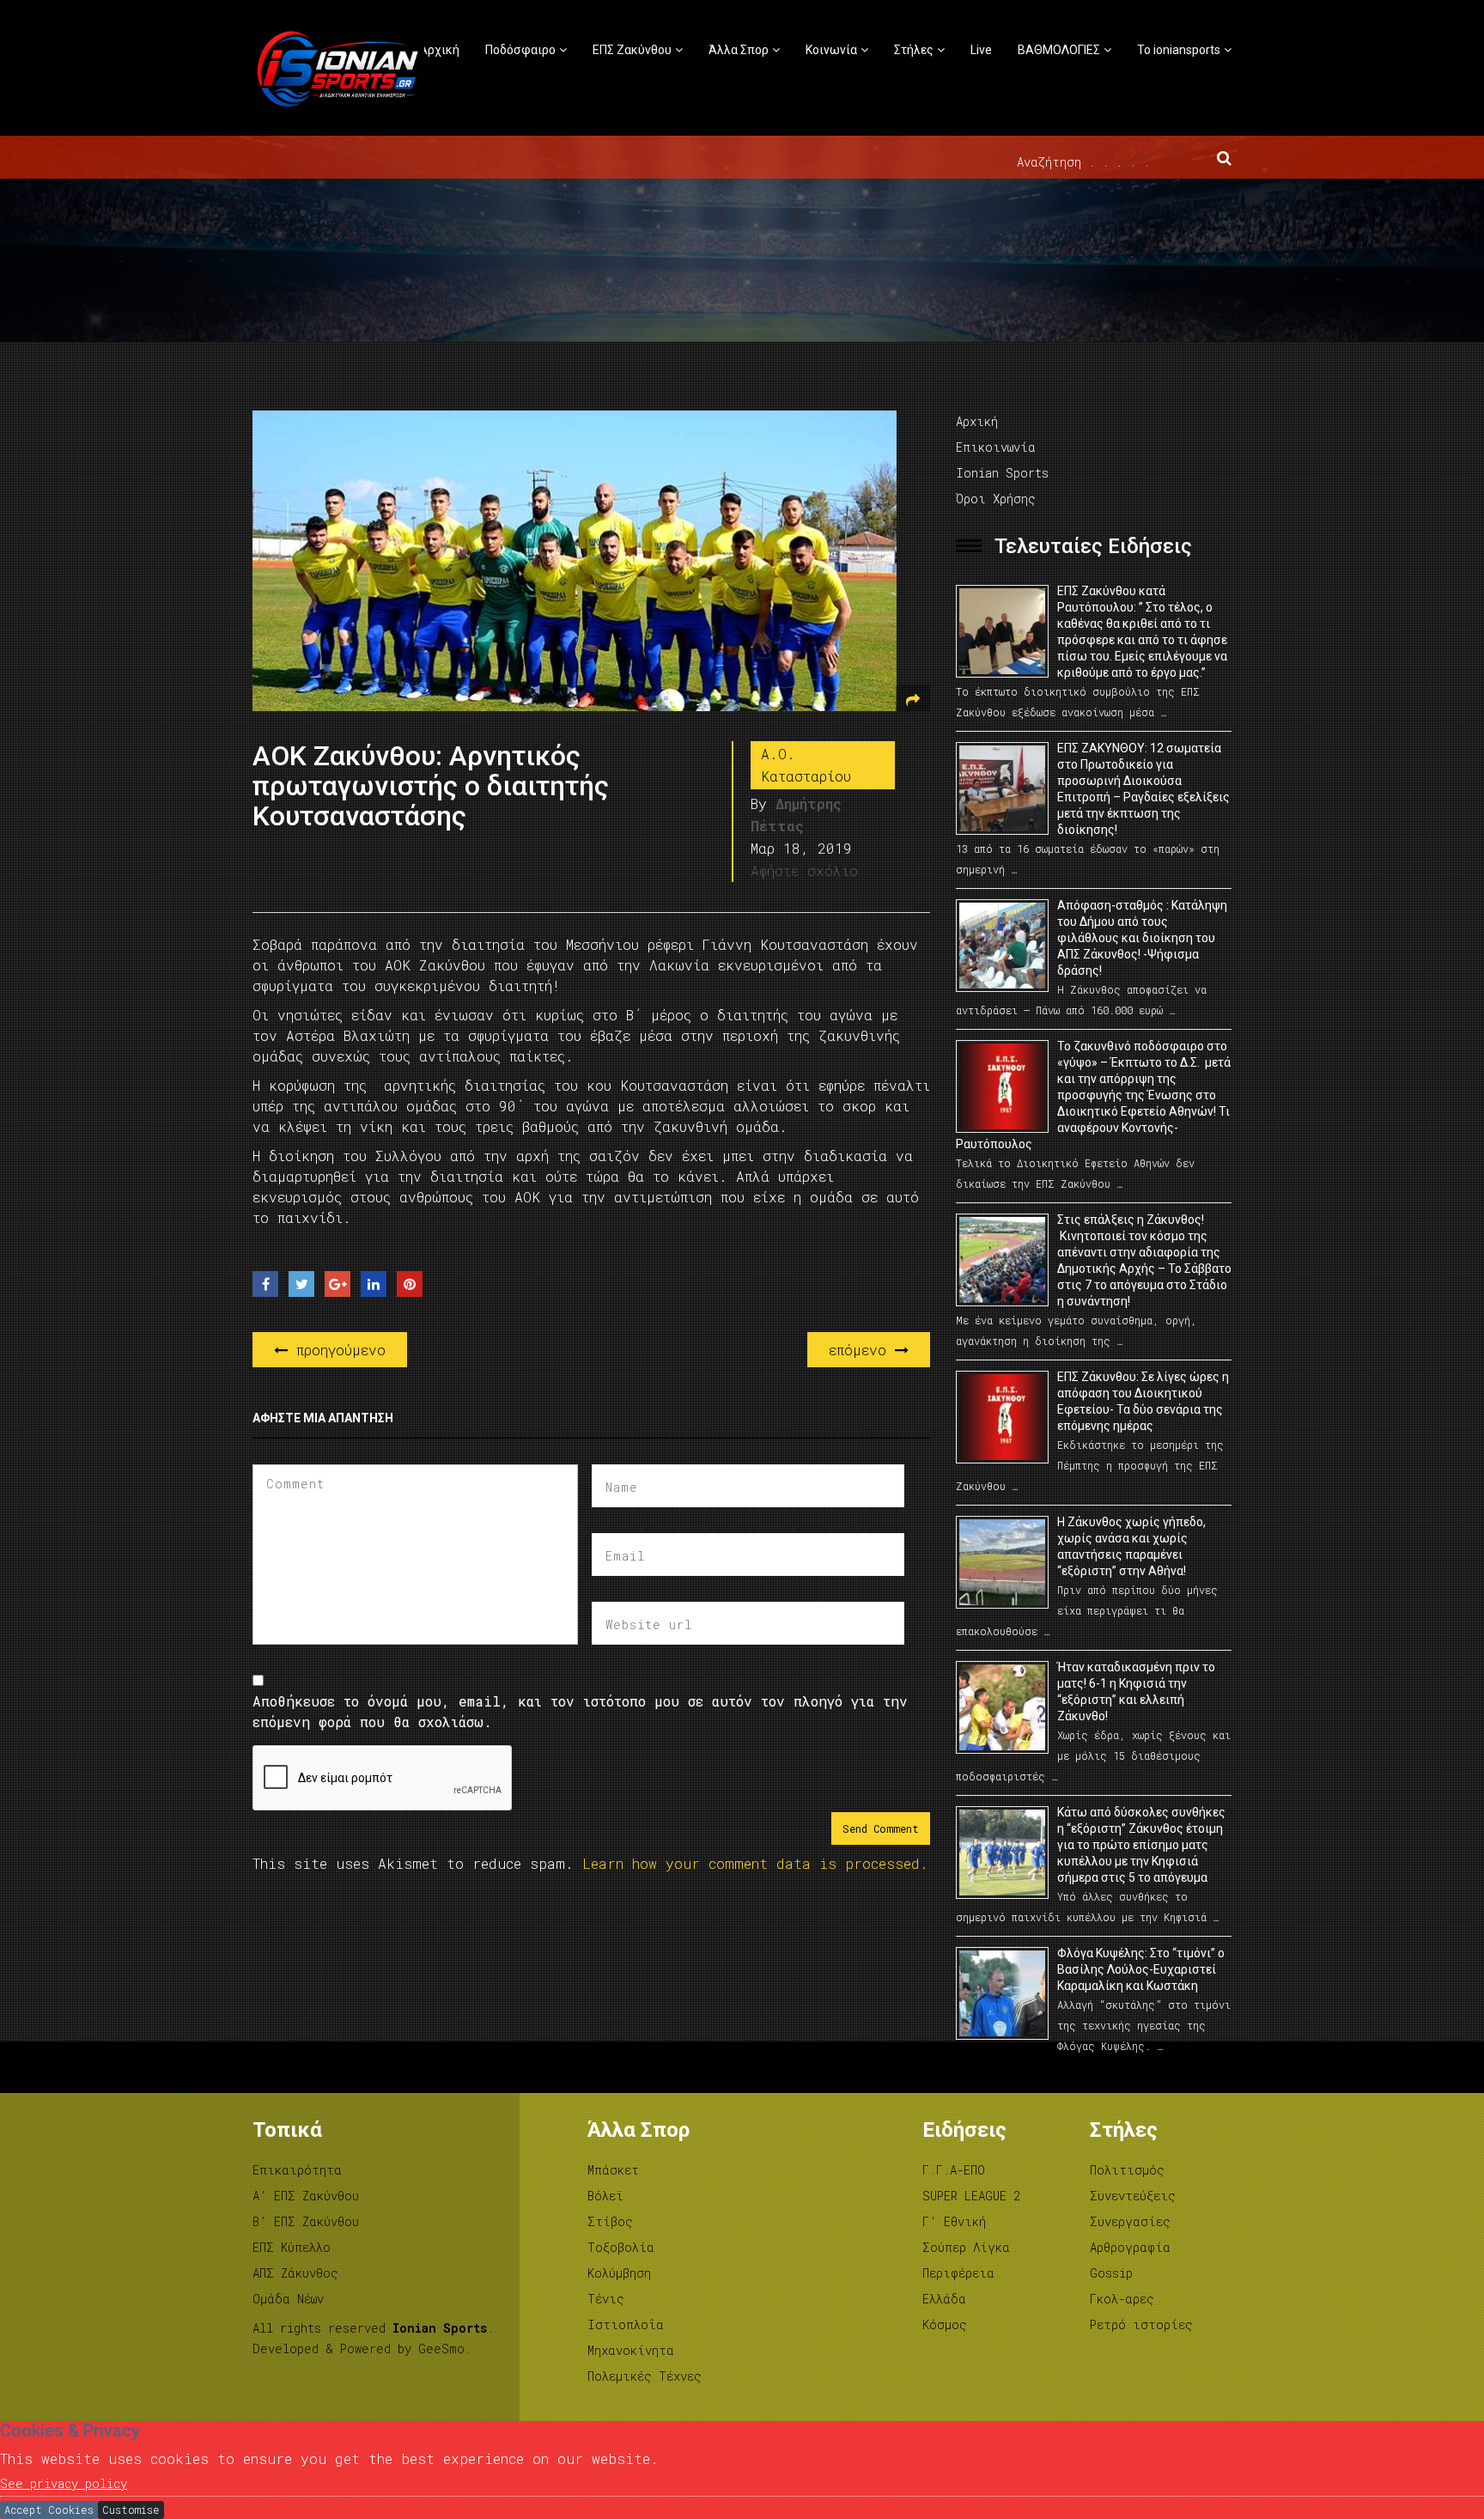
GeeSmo (441, 2349)
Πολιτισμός (1127, 2170)
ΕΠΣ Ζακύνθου (632, 50)
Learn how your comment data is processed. (755, 1863)
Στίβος (610, 2221)
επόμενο (862, 1350)
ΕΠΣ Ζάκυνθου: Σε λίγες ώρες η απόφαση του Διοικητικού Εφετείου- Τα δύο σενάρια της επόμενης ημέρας (1143, 1401)
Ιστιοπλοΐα (626, 2324)
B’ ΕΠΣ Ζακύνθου (306, 2221)
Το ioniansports (1179, 50)
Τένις (606, 2299)
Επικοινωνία (996, 447)
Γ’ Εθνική (954, 2221)
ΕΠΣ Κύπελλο (292, 2247)
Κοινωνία (831, 50)
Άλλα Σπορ (739, 50)
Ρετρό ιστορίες (1141, 2324)
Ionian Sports (1002, 473)
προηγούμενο (337, 1350)
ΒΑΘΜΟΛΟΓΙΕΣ (1059, 50)
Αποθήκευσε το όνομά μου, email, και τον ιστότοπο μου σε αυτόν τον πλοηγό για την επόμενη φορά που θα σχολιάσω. (580, 1711)
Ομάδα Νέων (288, 2299)
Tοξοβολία (621, 2247)
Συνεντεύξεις (1133, 2196)
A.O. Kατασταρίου (806, 765)
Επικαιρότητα (297, 2170)
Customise (131, 2510)
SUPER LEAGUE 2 (971, 2196)
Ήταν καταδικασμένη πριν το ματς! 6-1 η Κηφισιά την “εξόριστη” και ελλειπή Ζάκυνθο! (1136, 1692)
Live (981, 50)
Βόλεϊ (605, 2196)
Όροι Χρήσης (996, 499)
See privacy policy (64, 2483)
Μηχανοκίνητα (631, 2350)
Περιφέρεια (958, 2273)
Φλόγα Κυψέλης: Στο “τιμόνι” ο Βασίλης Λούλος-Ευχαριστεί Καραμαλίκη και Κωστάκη (1141, 1969)
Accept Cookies (49, 2510)
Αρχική (439, 50)
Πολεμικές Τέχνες (645, 2376)
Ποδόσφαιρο (520, 50)
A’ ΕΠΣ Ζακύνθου (306, 2196)
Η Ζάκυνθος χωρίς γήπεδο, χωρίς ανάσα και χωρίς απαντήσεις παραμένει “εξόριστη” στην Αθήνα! (1131, 1546)
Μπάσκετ (613, 2170)
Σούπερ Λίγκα (966, 2247)
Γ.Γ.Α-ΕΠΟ (954, 2170)
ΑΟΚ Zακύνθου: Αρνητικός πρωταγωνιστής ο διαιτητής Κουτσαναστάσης (431, 786)
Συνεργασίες (1130, 2221)
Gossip (1111, 2273)
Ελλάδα (944, 2299)
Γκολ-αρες (1122, 2299)
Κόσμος (945, 2324)
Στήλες (914, 50)
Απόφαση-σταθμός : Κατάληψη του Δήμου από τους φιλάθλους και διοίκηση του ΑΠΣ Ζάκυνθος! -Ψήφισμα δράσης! (1142, 938)
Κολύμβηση (619, 2273)
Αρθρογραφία (1130, 2247)
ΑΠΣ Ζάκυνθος (295, 2273)
